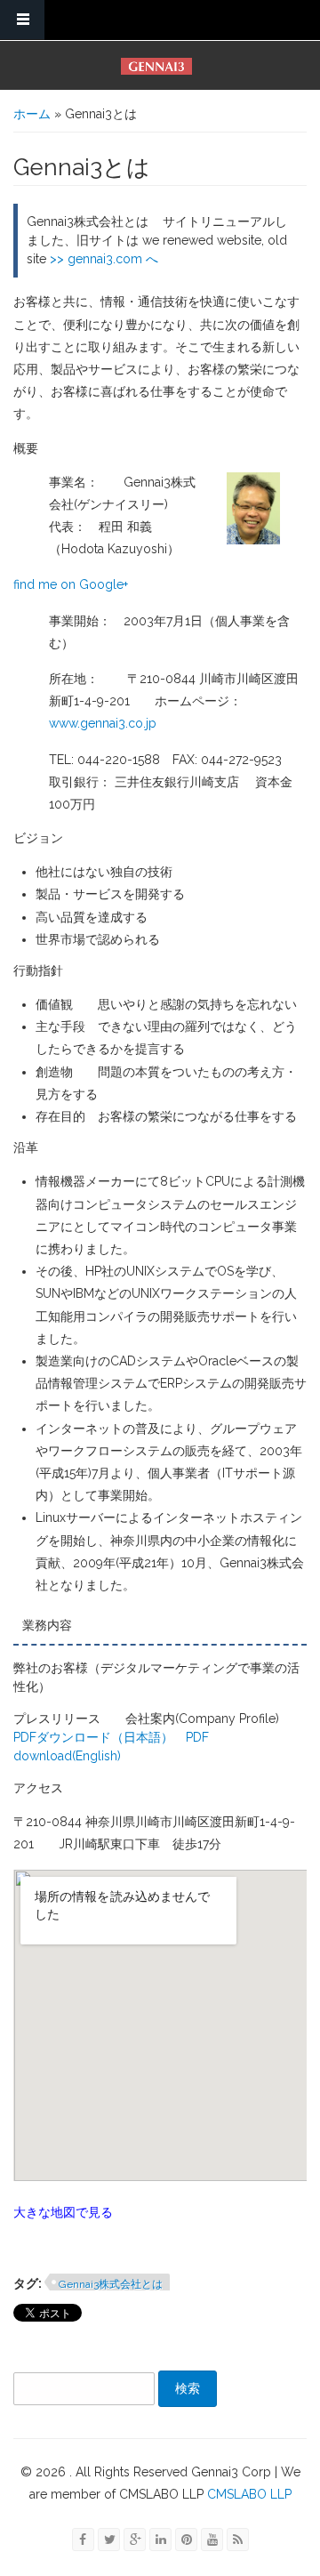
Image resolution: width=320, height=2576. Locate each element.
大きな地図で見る (63, 2212)
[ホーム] (156, 66)
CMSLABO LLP (248, 2494)
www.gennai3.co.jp (103, 723)
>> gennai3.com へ (104, 259)
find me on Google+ (71, 584)
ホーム (32, 114)
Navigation (22, 20)
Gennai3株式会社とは (111, 2284)
